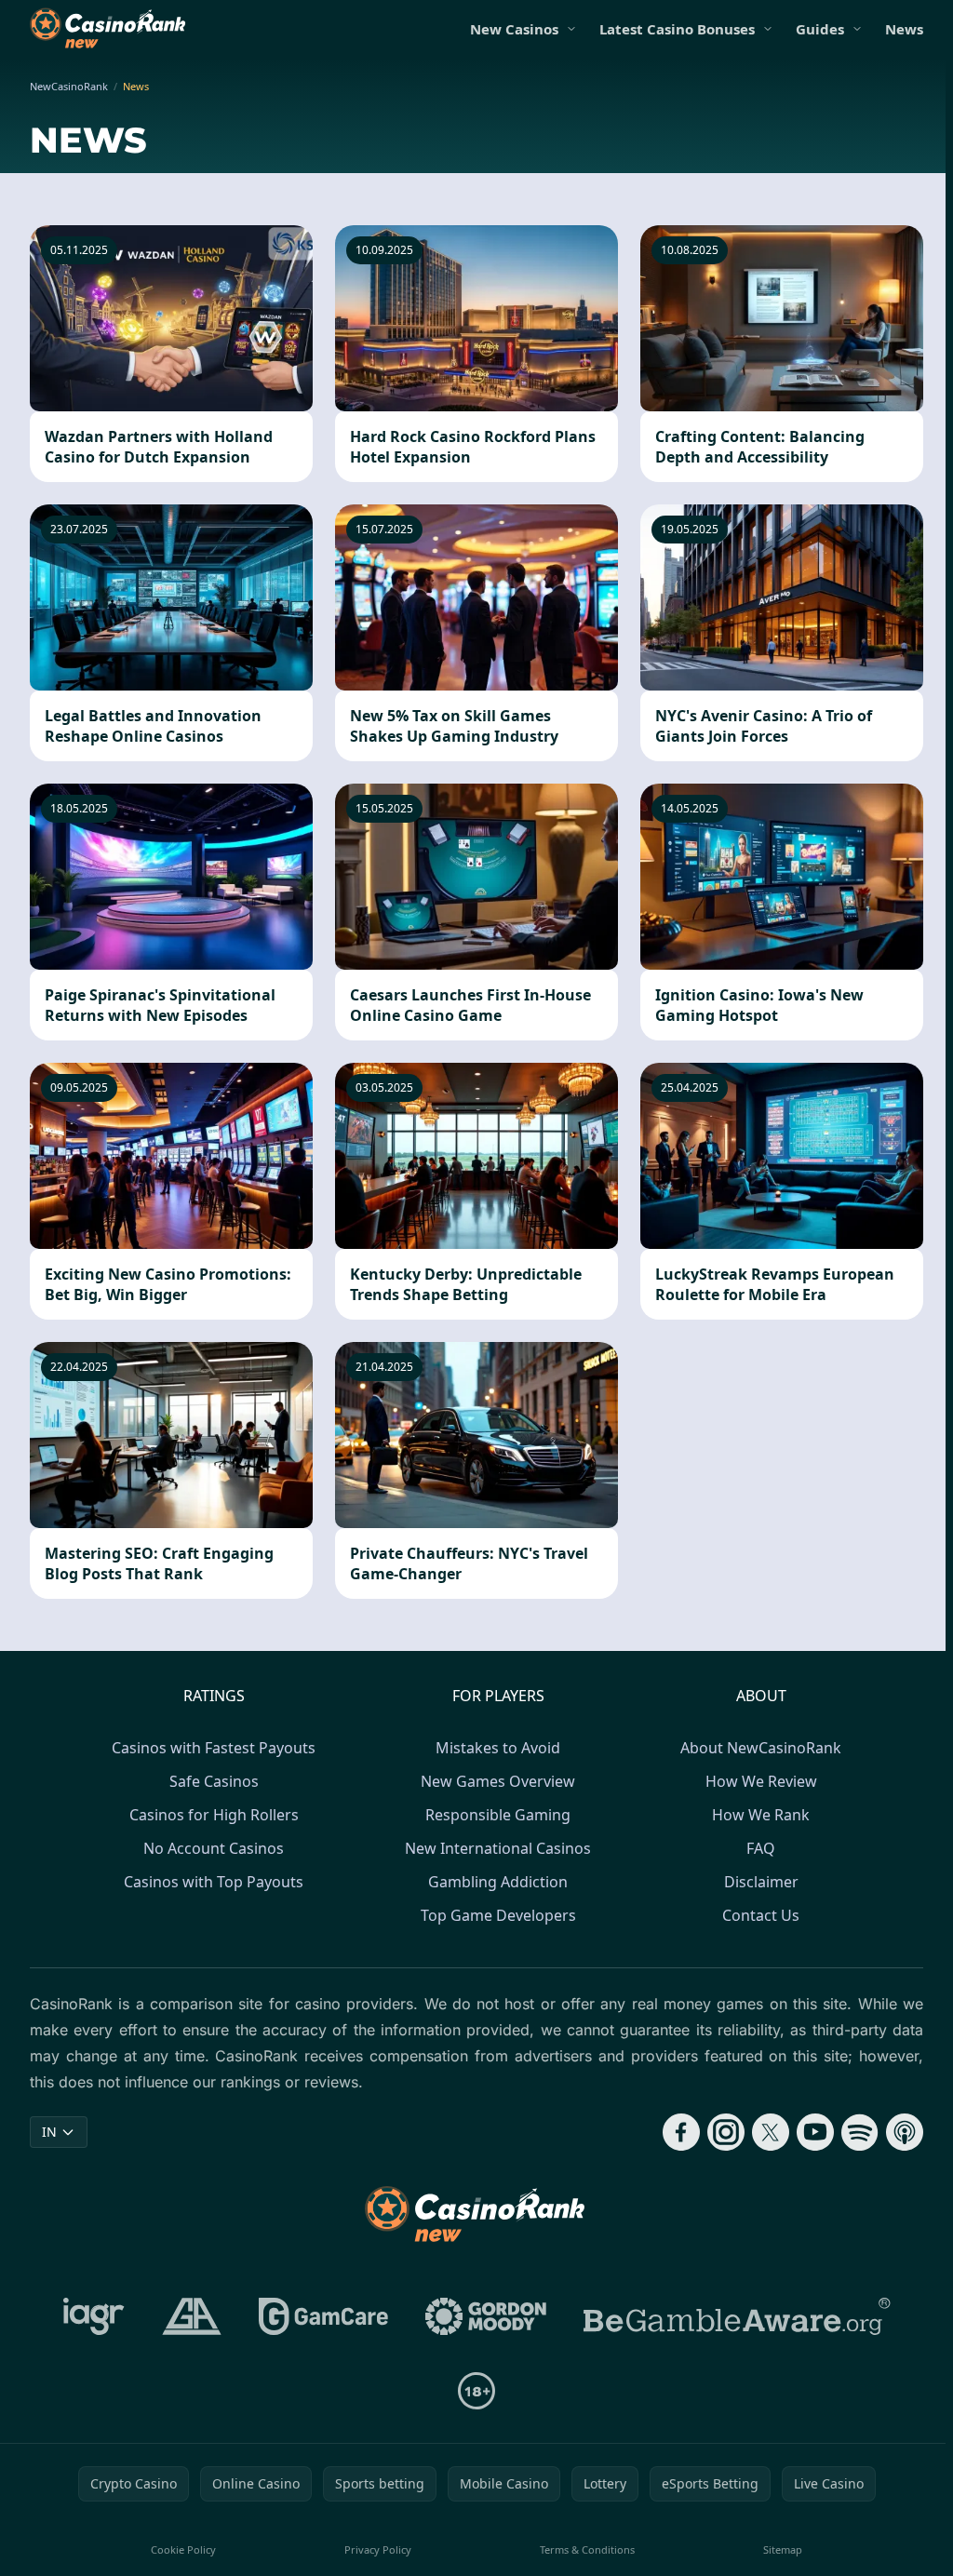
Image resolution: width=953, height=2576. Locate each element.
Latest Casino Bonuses (677, 29)
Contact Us (761, 1915)
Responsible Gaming (498, 1815)
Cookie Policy (183, 2549)
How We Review (761, 1781)
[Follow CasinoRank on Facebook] (681, 2132)
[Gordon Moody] (486, 2316)
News (904, 29)
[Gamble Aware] (737, 2316)
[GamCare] (323, 2316)
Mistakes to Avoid (498, 1748)
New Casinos (514, 29)
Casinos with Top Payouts (214, 1882)
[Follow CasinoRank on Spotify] (860, 2132)
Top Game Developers (498, 1915)
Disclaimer (761, 1882)
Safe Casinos (214, 1781)
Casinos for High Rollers (214, 1815)
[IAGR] (94, 2316)
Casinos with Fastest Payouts (214, 1748)
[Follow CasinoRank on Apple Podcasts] (905, 2132)
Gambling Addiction (498, 1882)
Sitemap (783, 2549)
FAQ (761, 1848)
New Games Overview (498, 1781)
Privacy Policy (378, 2549)
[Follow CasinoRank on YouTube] (815, 2132)
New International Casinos (498, 1848)
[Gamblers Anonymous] (192, 2316)
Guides (820, 29)
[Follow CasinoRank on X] (771, 2132)
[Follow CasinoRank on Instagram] (726, 2132)
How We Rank (761, 1815)
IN (49, 2132)
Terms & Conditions (587, 2549)
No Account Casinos (214, 1848)
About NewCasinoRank (761, 1748)
